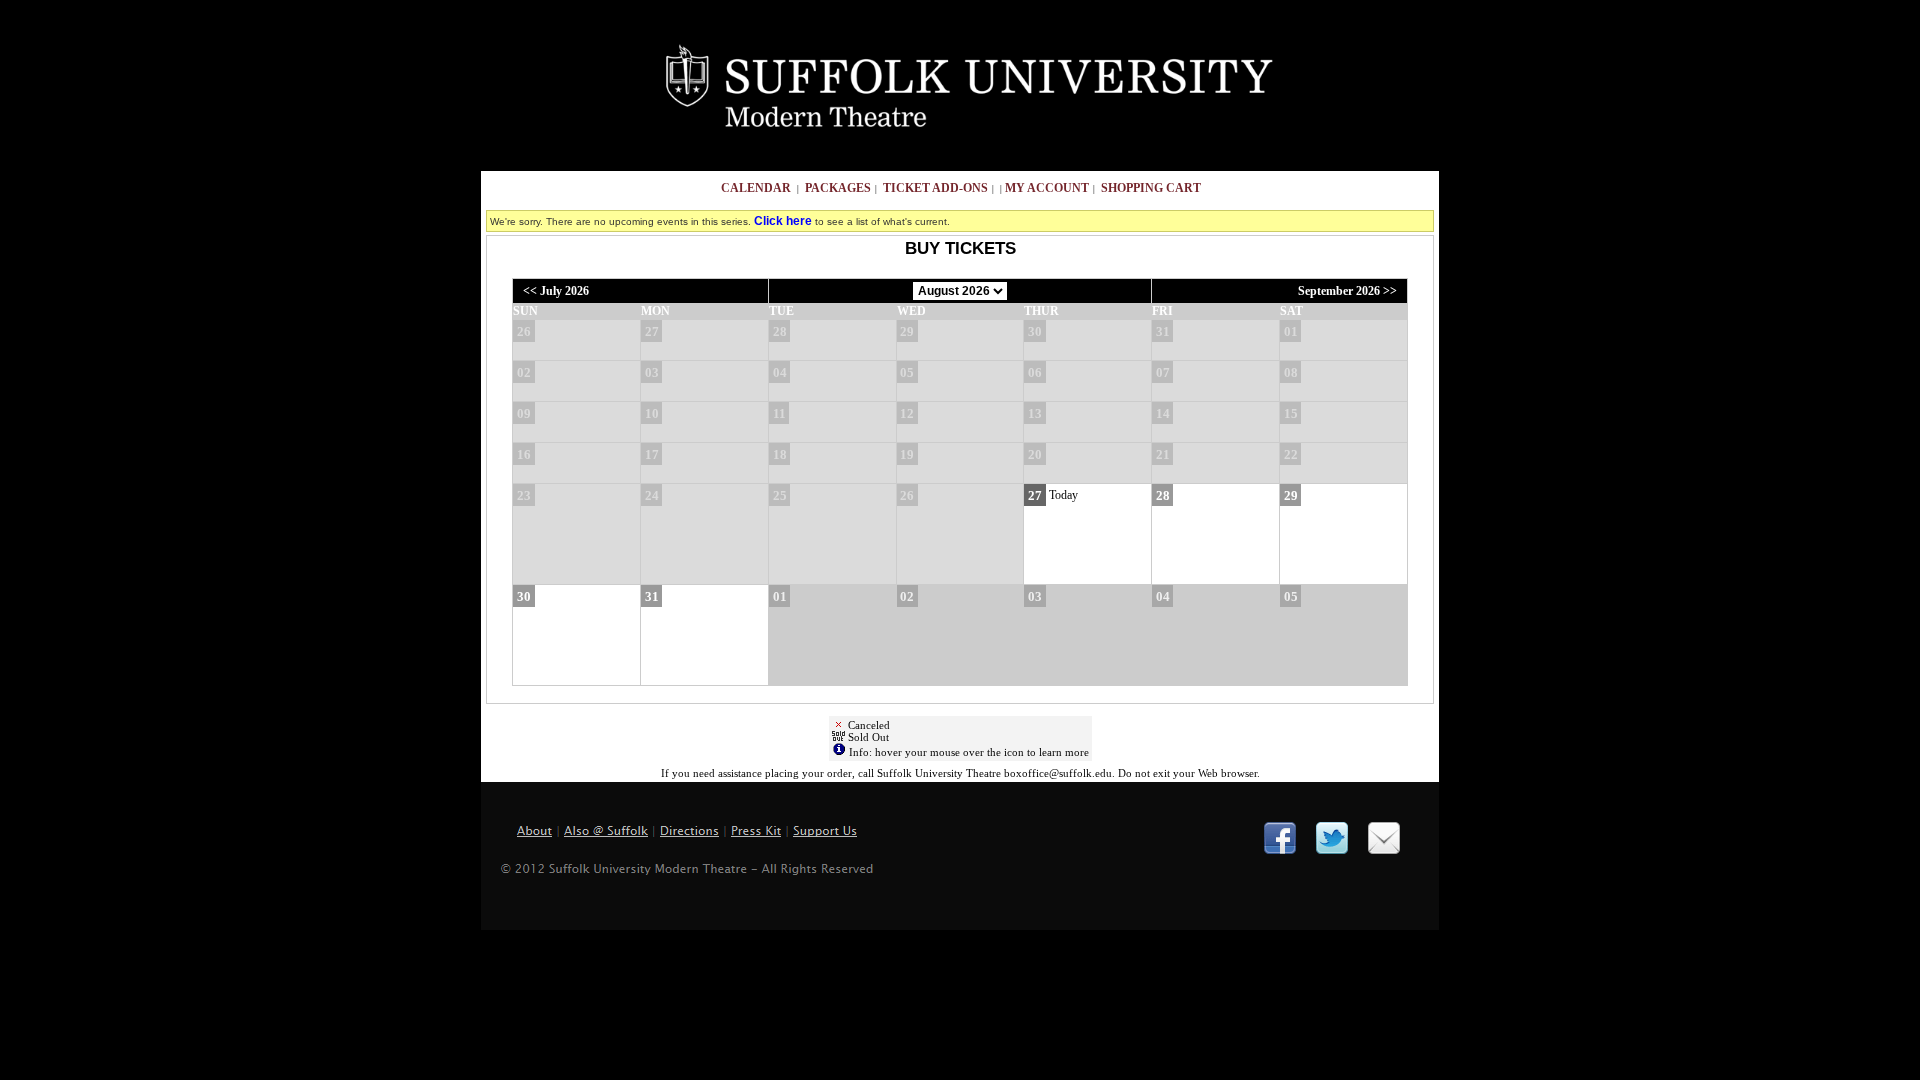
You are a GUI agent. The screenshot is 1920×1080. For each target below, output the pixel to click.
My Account (1045, 188)
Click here (783, 221)
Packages (838, 188)
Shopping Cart (1151, 188)
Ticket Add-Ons (935, 188)
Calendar (756, 188)
